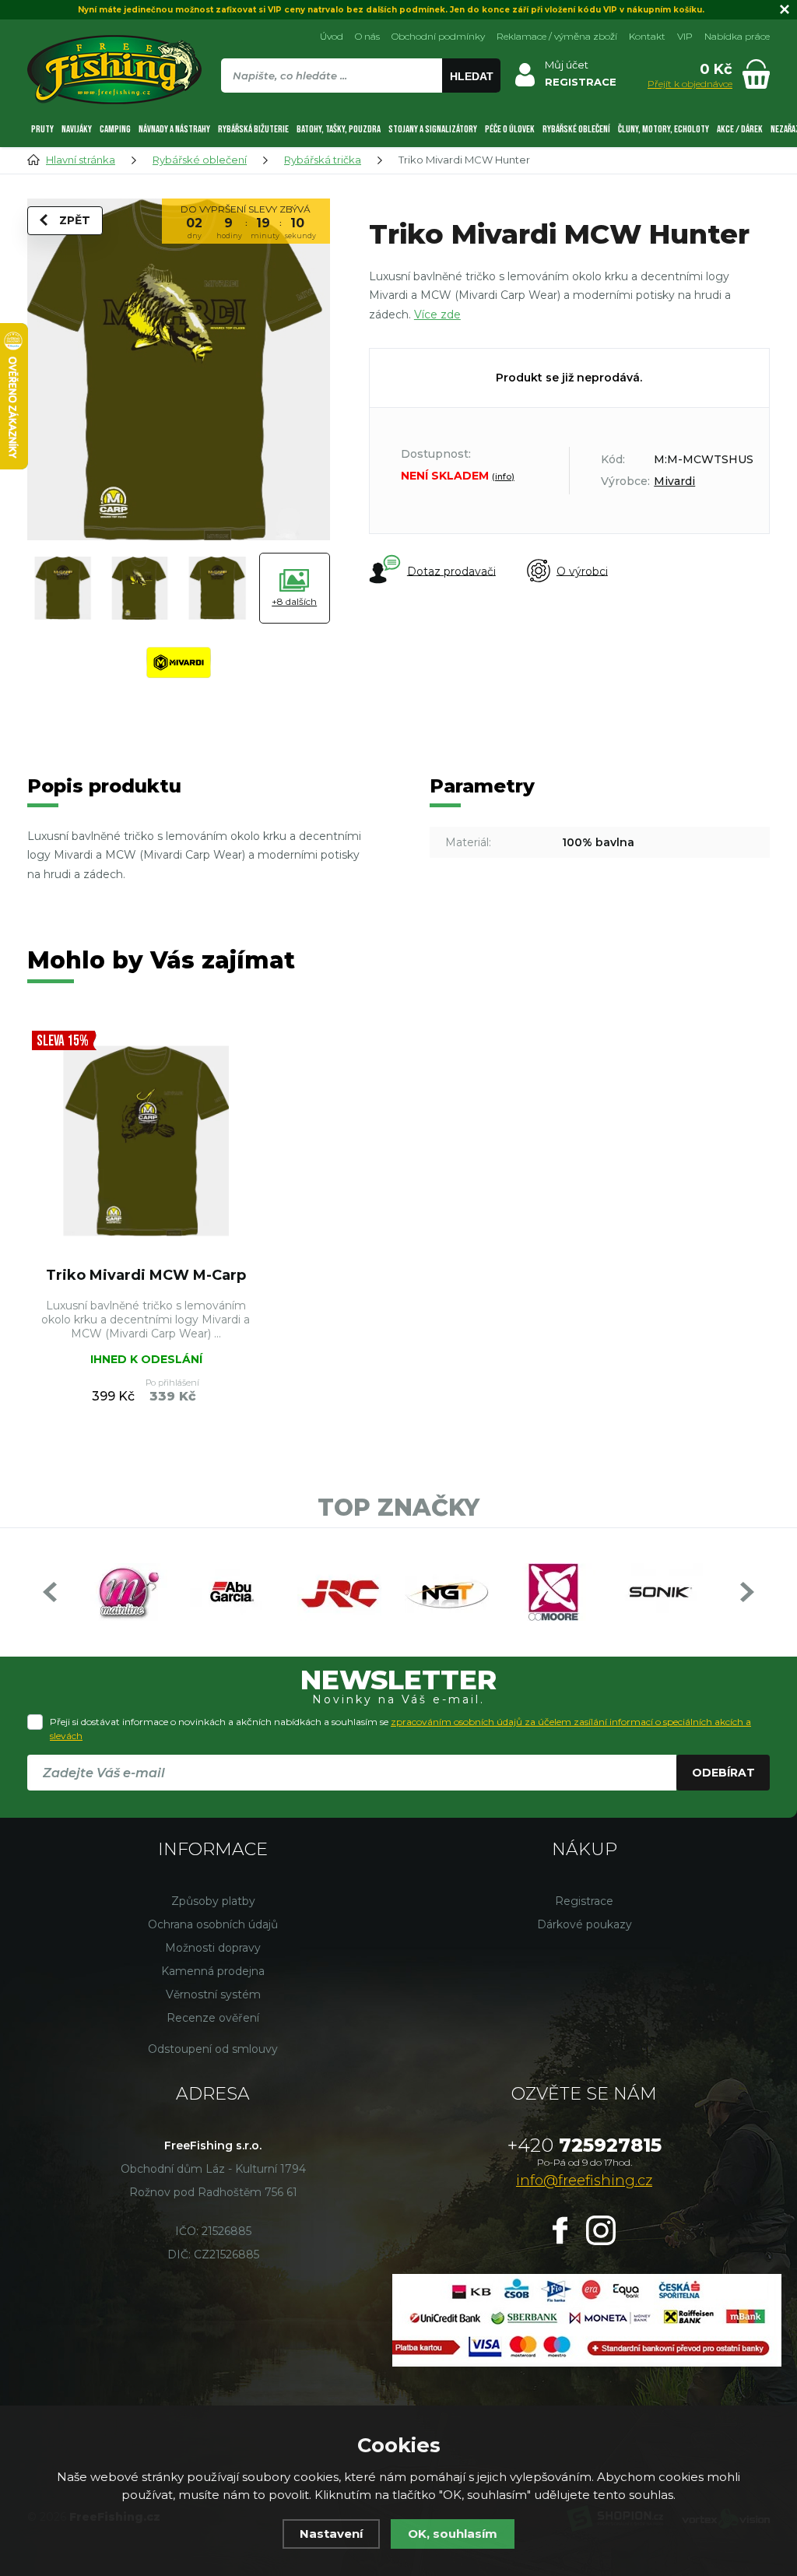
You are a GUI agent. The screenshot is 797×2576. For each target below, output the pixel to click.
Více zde (437, 315)
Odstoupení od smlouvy (213, 2049)
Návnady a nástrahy (174, 129)
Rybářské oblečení (576, 129)
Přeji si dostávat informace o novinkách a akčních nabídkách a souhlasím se (400, 1729)
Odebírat (723, 1773)
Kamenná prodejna (213, 1971)
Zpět (75, 220)
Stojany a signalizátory (433, 129)
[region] (360, 109)
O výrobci (582, 571)
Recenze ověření (213, 2018)
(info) (503, 476)
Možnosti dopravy (213, 1948)
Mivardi (674, 481)
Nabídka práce (737, 36)
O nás (367, 36)
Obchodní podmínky (438, 36)
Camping (115, 129)
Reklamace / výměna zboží (557, 36)
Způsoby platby (213, 1901)
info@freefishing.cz (584, 2181)
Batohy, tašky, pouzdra (339, 129)
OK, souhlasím (453, 2534)
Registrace (584, 1901)
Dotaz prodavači (451, 571)
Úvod (332, 36)
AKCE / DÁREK (740, 129)
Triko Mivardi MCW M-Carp (146, 1275)
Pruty (42, 129)
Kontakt (647, 36)
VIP (685, 36)
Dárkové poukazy (585, 1924)
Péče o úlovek (510, 129)
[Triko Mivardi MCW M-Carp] (146, 1141)
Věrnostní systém (213, 1994)
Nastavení (331, 2534)
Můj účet (567, 65)
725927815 (585, 2145)
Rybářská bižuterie (253, 129)
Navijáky (77, 129)
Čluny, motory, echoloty (664, 129)
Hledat (472, 76)
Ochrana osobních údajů (213, 1924)
